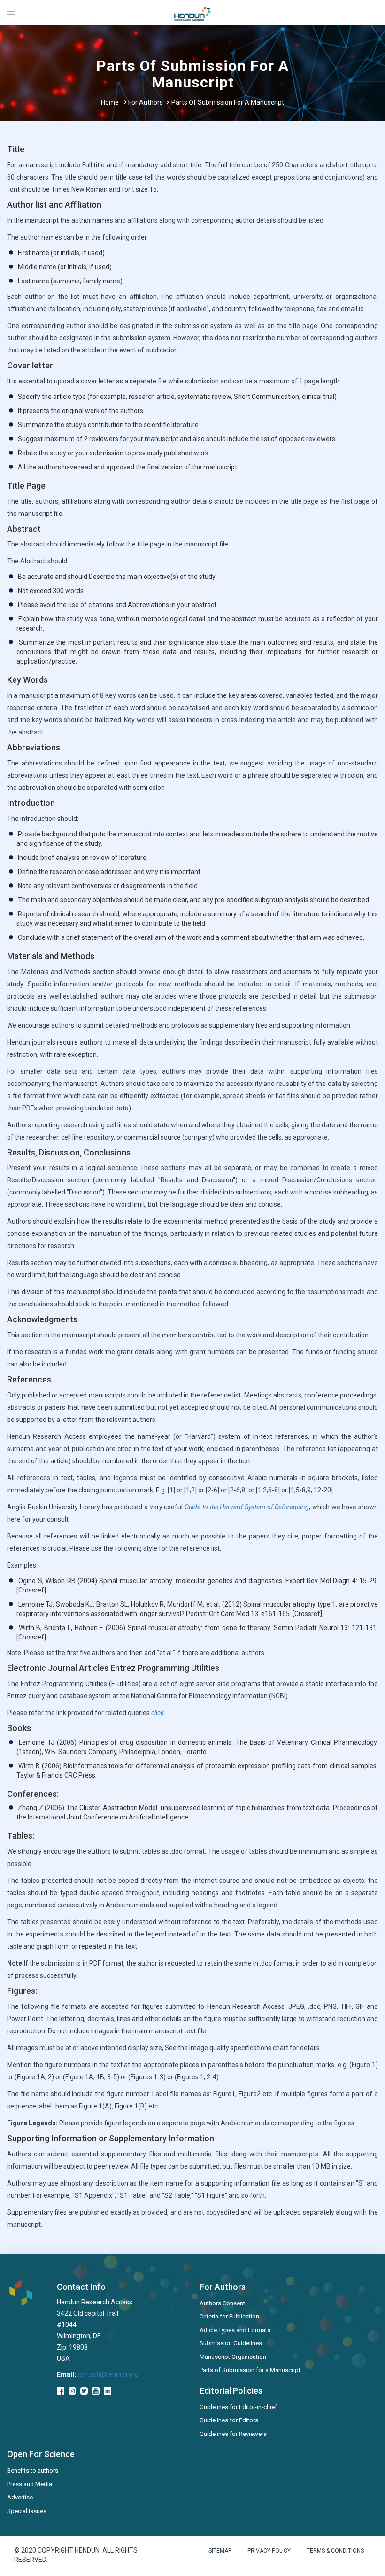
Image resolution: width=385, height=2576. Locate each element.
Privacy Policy (269, 2551)
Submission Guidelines (231, 2343)
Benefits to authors (33, 2471)
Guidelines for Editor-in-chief (238, 2407)
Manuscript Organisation (233, 2357)
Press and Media (30, 2484)
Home (110, 102)
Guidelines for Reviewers (233, 2434)
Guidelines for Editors (229, 2420)
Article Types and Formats (235, 2330)
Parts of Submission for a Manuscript (250, 2370)
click (158, 1713)
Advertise (20, 2497)
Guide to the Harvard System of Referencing (247, 1507)
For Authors (146, 102)
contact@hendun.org (107, 2374)
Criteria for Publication (229, 2316)
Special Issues (27, 2511)
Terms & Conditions (335, 2551)
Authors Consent (222, 2303)
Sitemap (220, 2551)
